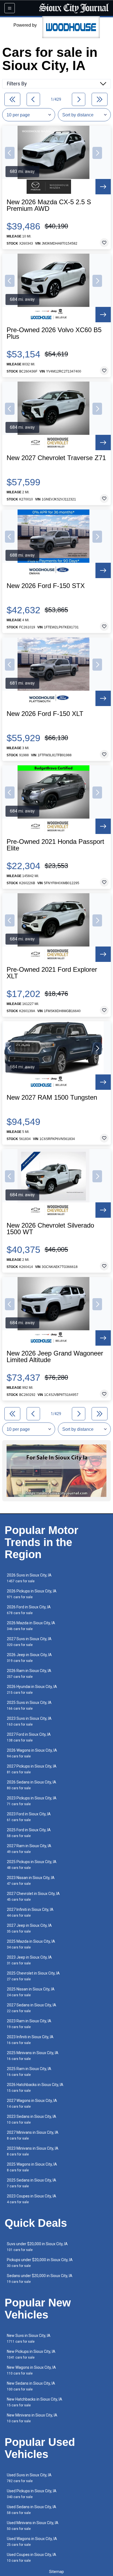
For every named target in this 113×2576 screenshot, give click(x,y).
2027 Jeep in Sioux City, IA (29, 1928)
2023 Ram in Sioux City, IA (29, 2024)
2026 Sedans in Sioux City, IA (32, 1785)
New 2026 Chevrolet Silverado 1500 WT (50, 1229)
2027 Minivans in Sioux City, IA (33, 2135)
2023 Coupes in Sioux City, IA (32, 2199)
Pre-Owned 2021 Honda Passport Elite (55, 845)
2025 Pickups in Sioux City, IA (32, 1865)
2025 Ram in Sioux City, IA (29, 2072)
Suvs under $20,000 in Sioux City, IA (37, 2247)
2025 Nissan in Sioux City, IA (31, 1992)
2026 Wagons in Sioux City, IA (32, 1753)
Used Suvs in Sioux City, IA (29, 2478)
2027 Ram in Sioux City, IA (29, 1849)
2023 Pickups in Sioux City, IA (32, 1801)
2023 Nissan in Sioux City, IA (31, 1881)
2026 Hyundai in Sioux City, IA (32, 1689)
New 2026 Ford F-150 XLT (45, 714)
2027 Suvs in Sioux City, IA (29, 1642)
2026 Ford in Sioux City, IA (29, 1610)
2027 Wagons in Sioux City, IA (32, 2103)
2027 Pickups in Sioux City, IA (32, 1769)
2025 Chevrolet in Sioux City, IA (33, 1976)
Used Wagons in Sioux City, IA (32, 2542)
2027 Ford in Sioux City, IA (29, 1737)
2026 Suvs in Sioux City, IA (29, 1578)
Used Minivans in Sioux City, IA (33, 2526)
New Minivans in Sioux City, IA (32, 2418)
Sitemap (56, 2572)
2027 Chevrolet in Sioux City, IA (33, 1896)
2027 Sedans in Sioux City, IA (32, 2008)
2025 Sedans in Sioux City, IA (32, 2183)
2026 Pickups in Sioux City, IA (32, 1594)
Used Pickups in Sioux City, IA (32, 2494)
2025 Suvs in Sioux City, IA (29, 1705)
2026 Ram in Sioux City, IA (29, 1674)
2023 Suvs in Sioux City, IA (29, 1721)
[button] (10, 153)
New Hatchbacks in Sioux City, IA (35, 2402)
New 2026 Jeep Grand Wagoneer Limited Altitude (55, 1357)
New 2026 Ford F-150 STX (46, 586)
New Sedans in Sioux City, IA (31, 2386)
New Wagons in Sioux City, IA (31, 2370)
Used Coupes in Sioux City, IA (32, 2557)
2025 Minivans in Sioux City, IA (33, 2056)
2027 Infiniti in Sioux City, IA (30, 1912)
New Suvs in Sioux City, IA (29, 2338)
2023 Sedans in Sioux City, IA (32, 2119)
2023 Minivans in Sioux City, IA (33, 2151)
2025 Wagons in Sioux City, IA (32, 2167)
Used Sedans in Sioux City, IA (32, 2510)
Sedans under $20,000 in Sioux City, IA (40, 2279)
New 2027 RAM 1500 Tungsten (52, 1097)
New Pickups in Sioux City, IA (31, 2354)
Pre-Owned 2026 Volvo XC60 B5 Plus (54, 333)
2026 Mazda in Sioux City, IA (31, 1626)
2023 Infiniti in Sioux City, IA (30, 2040)
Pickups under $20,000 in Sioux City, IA (40, 2263)
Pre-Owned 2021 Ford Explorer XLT (52, 973)
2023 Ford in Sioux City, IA (29, 1817)
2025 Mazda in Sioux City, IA (31, 1944)
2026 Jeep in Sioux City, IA (29, 1658)
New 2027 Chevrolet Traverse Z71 (56, 458)
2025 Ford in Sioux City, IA (29, 1833)
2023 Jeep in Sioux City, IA (29, 1960)
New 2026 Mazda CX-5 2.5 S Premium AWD (49, 205)
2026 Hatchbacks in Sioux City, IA (35, 2088)
